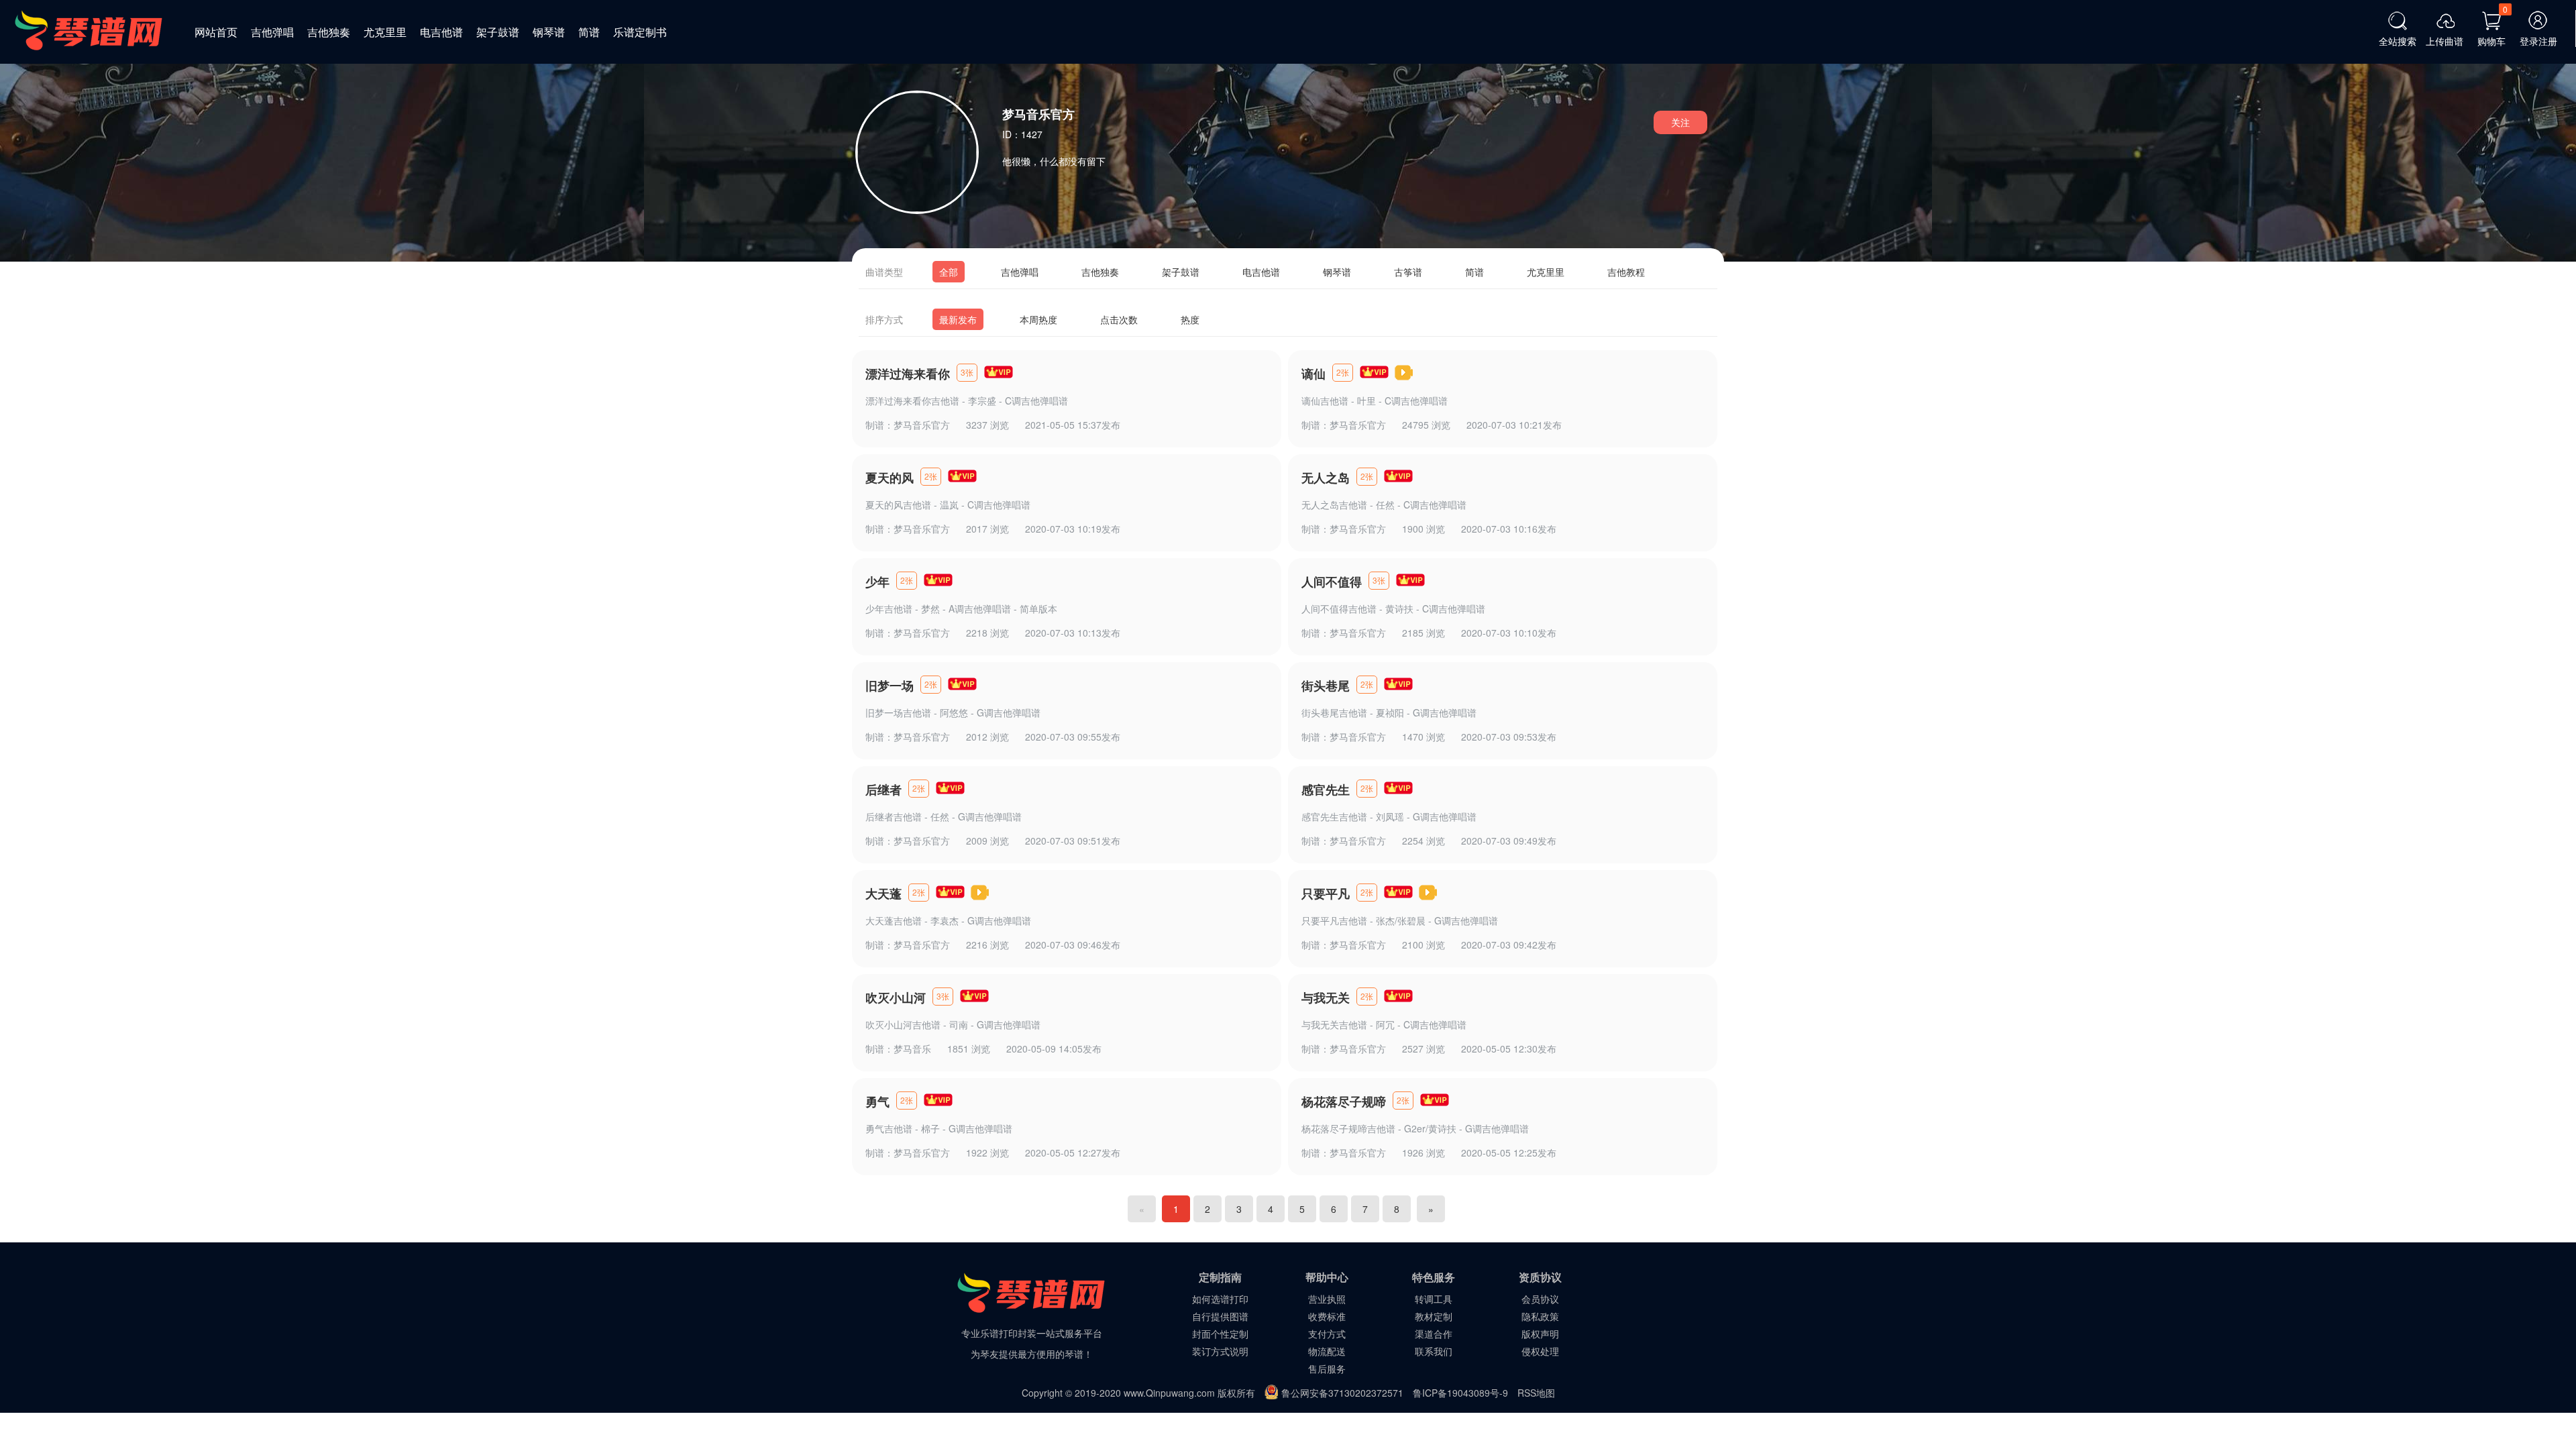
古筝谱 (1408, 272)
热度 (1190, 319)
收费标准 (1327, 1316)
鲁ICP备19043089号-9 (1460, 1393)
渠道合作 (1434, 1334)
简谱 (589, 32)
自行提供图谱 (1220, 1316)
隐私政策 (1540, 1316)
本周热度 (1038, 319)
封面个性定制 (1220, 1334)
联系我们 (1434, 1351)
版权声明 (1540, 1334)
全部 (949, 272)
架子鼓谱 (498, 32)
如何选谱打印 (1220, 1299)
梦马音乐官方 (922, 425)
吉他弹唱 (272, 32)
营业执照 (1327, 1299)
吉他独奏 (329, 32)
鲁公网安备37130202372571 (1342, 1393)
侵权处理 (1540, 1351)
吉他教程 (1626, 272)
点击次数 (1119, 319)
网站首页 (216, 32)
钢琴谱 (549, 32)
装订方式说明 (1220, 1351)
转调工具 (1434, 1299)
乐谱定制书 (640, 32)
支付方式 (1327, 1334)
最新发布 (958, 319)
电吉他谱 (441, 32)
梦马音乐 (912, 1049)
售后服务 (1327, 1368)
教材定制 (1434, 1316)
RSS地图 (1536, 1393)
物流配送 (1327, 1351)
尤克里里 (385, 32)
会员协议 (1540, 1299)
